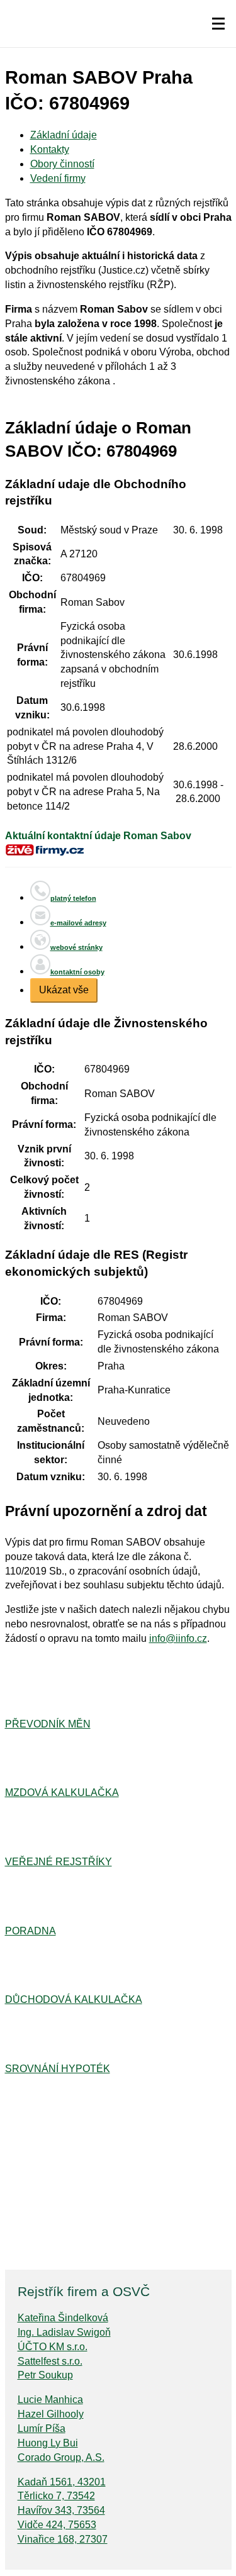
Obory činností (62, 164)
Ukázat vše (64, 990)
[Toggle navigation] (218, 24)
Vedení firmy (58, 178)
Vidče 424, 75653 (57, 2525)
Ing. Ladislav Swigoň (64, 2332)
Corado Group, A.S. (61, 2457)
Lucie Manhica (50, 2400)
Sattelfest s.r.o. (50, 2361)
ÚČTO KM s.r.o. (53, 2347)
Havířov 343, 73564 (61, 2510)
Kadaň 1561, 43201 (62, 2482)
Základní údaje (64, 135)
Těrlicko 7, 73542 (56, 2496)
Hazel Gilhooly (51, 2414)
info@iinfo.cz (178, 1638)
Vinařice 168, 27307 (63, 2539)
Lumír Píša (42, 2428)
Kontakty (50, 149)
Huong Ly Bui (48, 2443)
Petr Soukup (45, 2375)
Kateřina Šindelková (63, 2318)
